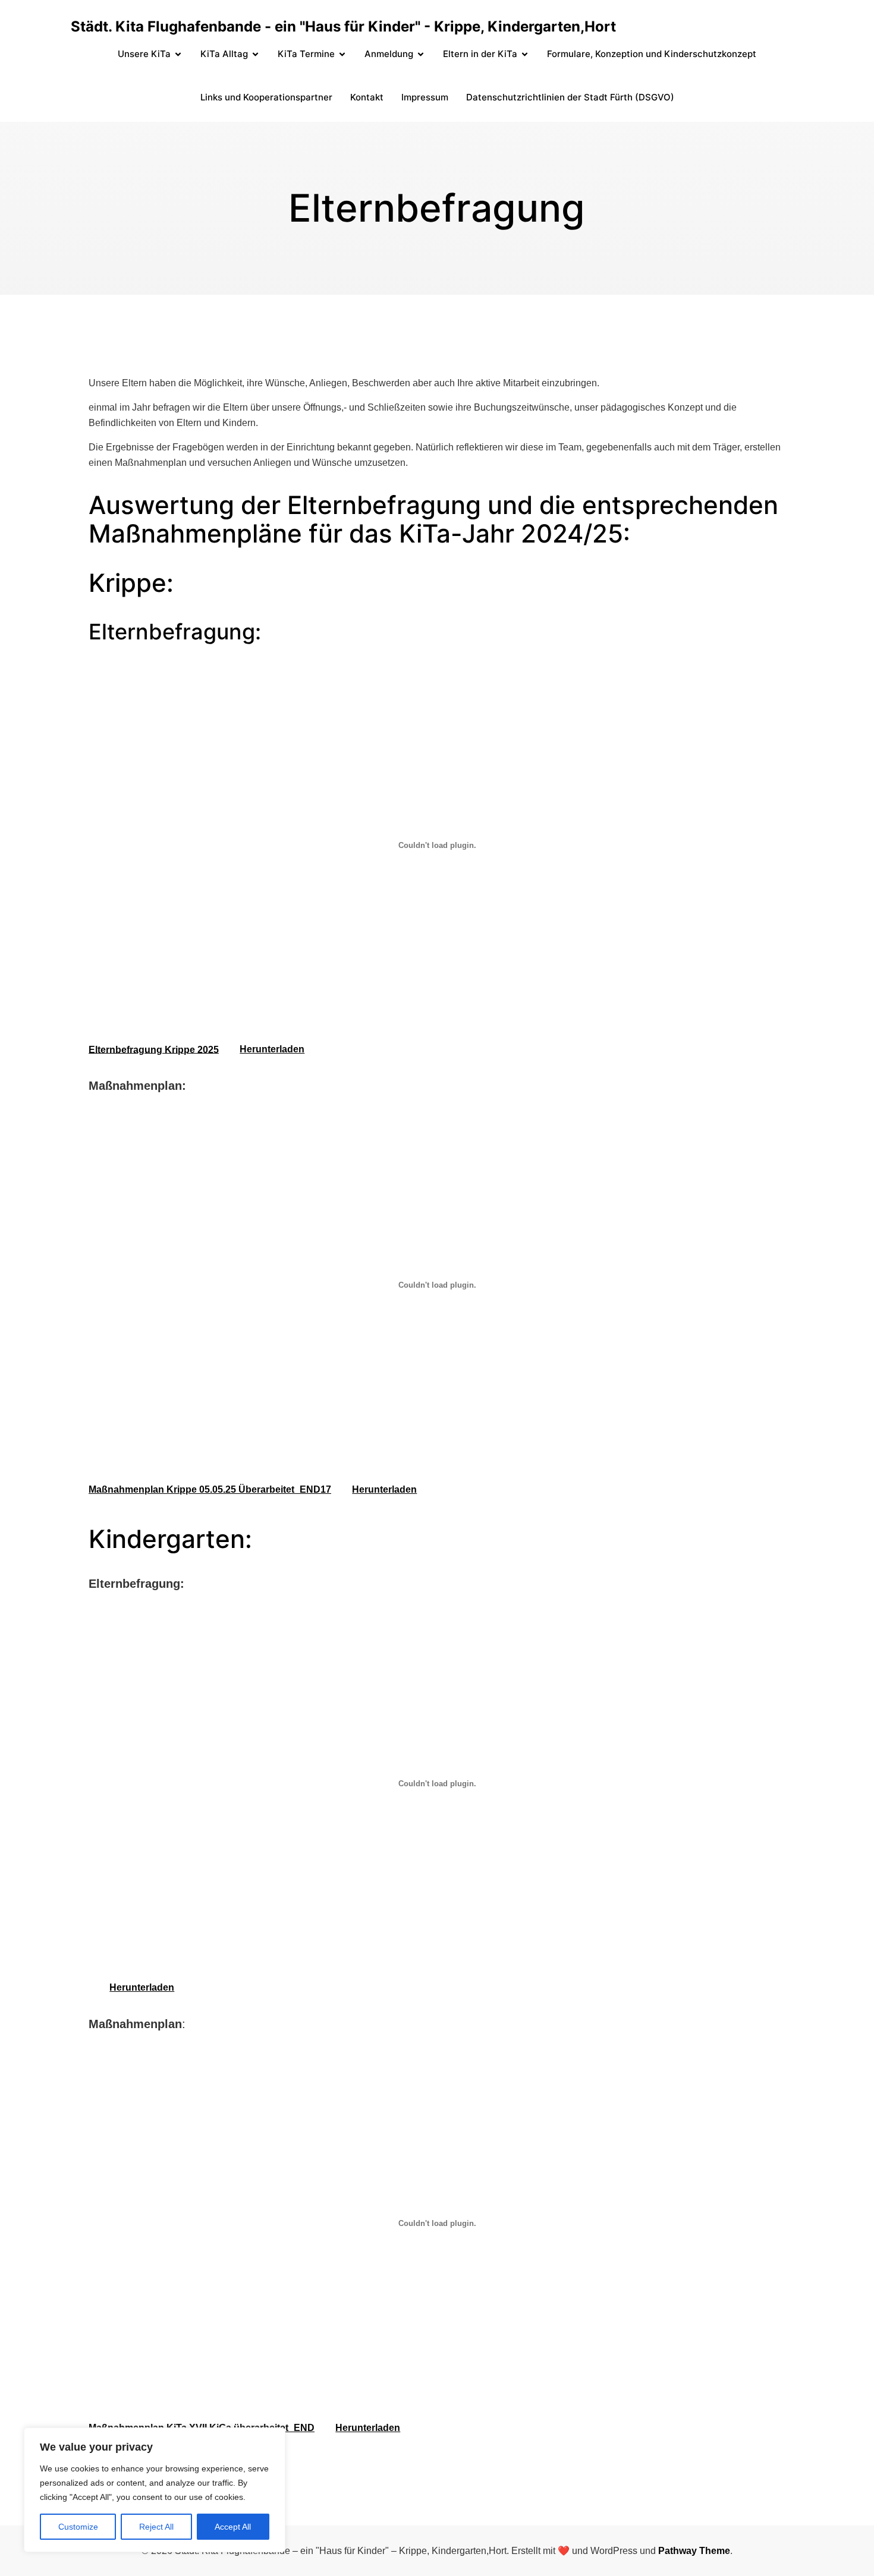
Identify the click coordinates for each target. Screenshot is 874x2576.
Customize (78, 2527)
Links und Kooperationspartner (266, 97)
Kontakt (367, 97)
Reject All (156, 2527)
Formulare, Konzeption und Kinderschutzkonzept (652, 54)
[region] (155, 2490)
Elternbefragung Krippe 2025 (154, 1049)
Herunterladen (272, 1049)
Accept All (233, 2527)
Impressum (425, 97)
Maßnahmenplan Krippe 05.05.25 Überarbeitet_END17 (210, 1489)
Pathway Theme (694, 2551)
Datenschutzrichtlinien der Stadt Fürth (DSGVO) (570, 97)
